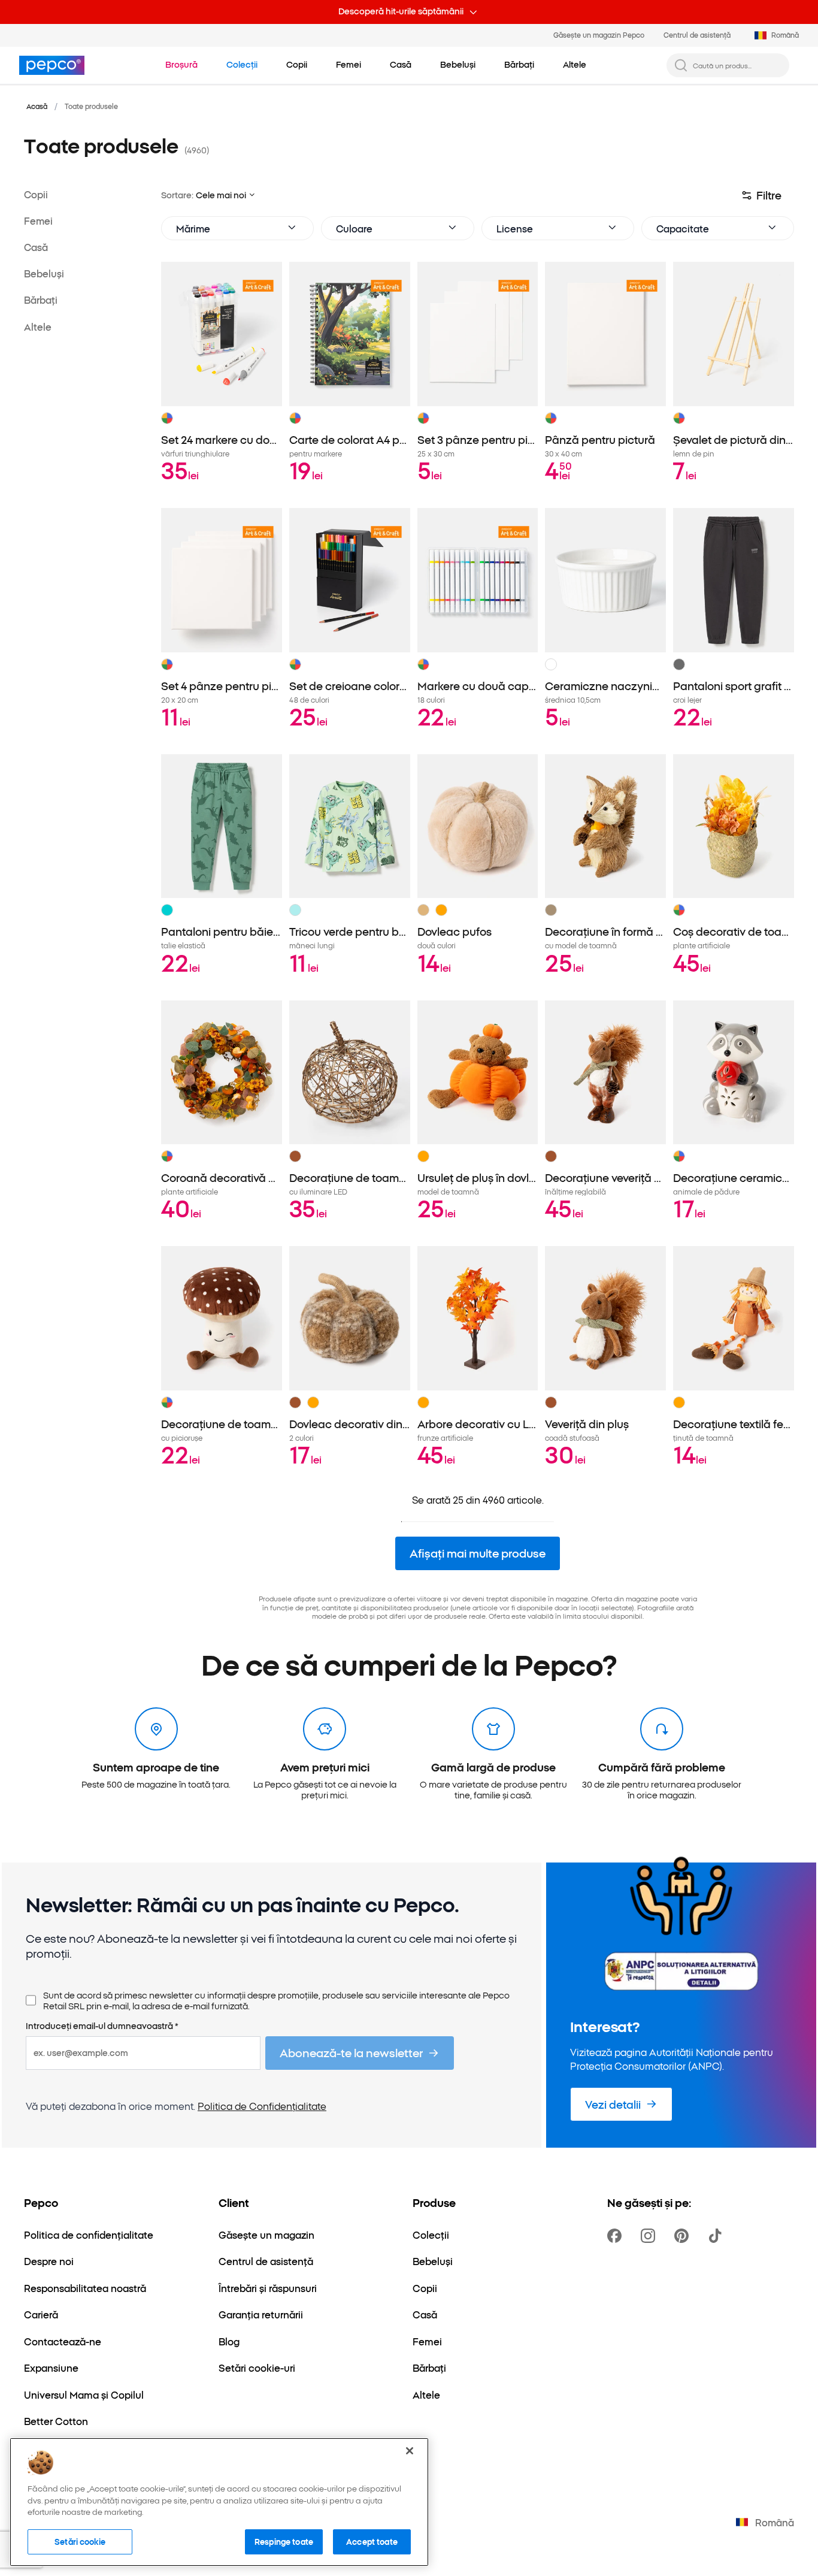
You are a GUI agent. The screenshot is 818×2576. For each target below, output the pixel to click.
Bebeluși (44, 274)
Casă (36, 247)
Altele (38, 326)
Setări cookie (80, 2541)
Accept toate (372, 2541)
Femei (38, 221)
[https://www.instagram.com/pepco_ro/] (650, 2236)
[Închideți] (410, 2451)
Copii (36, 194)
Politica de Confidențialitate (262, 2106)
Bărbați (41, 300)
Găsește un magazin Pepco (599, 35)
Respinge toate (284, 2541)
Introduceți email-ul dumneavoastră (102, 2026)
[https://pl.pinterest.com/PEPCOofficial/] (684, 2236)
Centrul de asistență (697, 35)
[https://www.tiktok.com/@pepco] (717, 2236)
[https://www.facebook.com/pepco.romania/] (617, 2236)
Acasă (37, 106)
